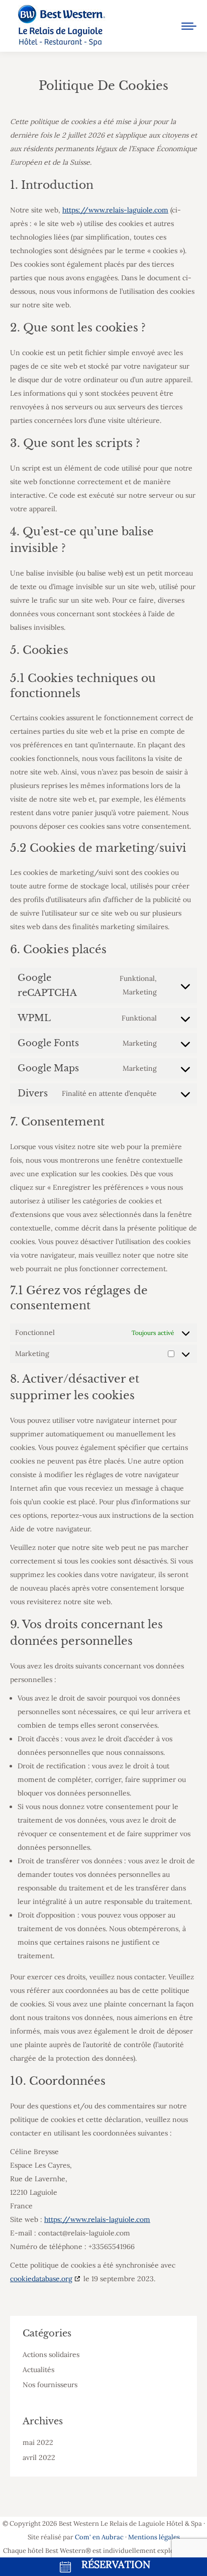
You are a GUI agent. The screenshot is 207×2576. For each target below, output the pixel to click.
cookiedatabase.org (41, 2279)
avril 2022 (39, 2457)
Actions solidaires (51, 2355)
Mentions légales (154, 2537)
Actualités (38, 2370)
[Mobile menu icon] (189, 26)
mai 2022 (38, 2442)
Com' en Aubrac (99, 2537)
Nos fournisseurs (50, 2385)
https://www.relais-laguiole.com (115, 210)
